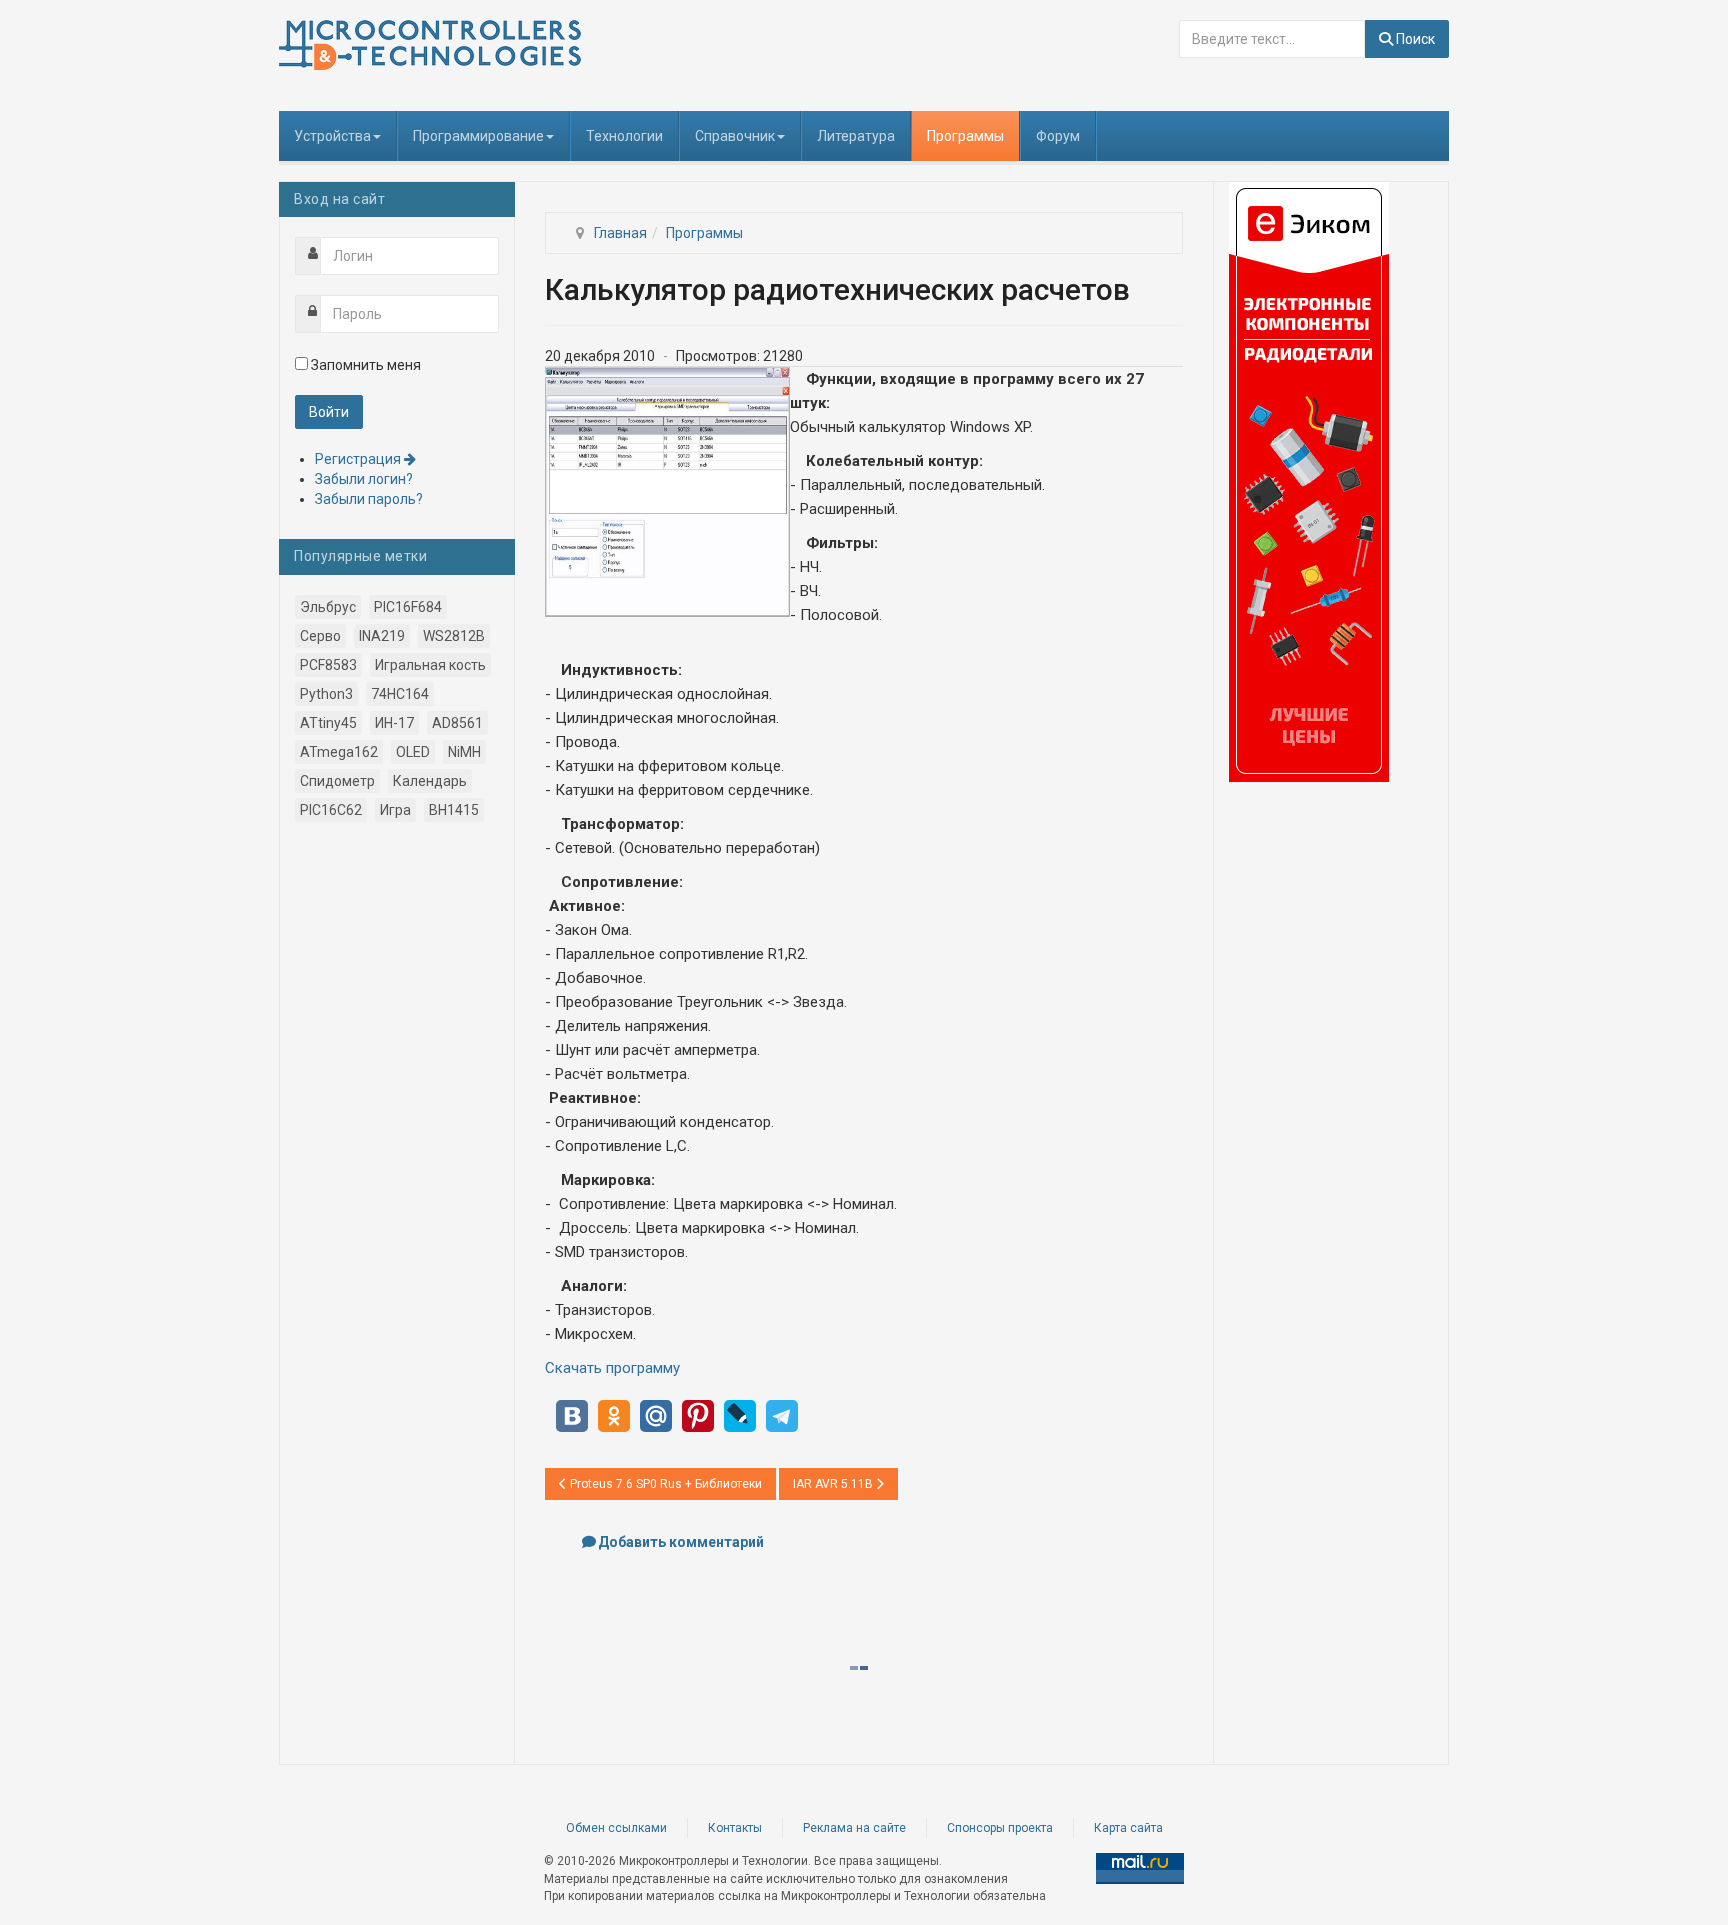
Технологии (624, 136)
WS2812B (454, 636)
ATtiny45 (328, 723)
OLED (413, 752)
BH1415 (454, 810)
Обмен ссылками (616, 1828)
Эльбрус (328, 607)
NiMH (464, 752)
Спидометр (337, 781)
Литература (856, 136)
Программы (965, 136)
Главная (620, 233)
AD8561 (457, 723)
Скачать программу (612, 1368)
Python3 (326, 694)
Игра (395, 810)
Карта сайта (1128, 1828)
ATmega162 (339, 752)
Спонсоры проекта (1000, 1828)
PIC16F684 (408, 607)
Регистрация (359, 459)
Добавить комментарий (681, 1542)
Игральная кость (430, 665)
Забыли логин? (364, 479)
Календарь (430, 781)
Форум (1058, 136)
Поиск (1414, 39)
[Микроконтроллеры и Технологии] (430, 45)
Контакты (735, 1828)
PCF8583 (328, 665)
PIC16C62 (331, 810)
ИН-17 (394, 723)
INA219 (382, 636)
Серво (320, 636)
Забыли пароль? (369, 499)
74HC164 (400, 694)
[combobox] (1272, 39)
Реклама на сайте (854, 1828)
